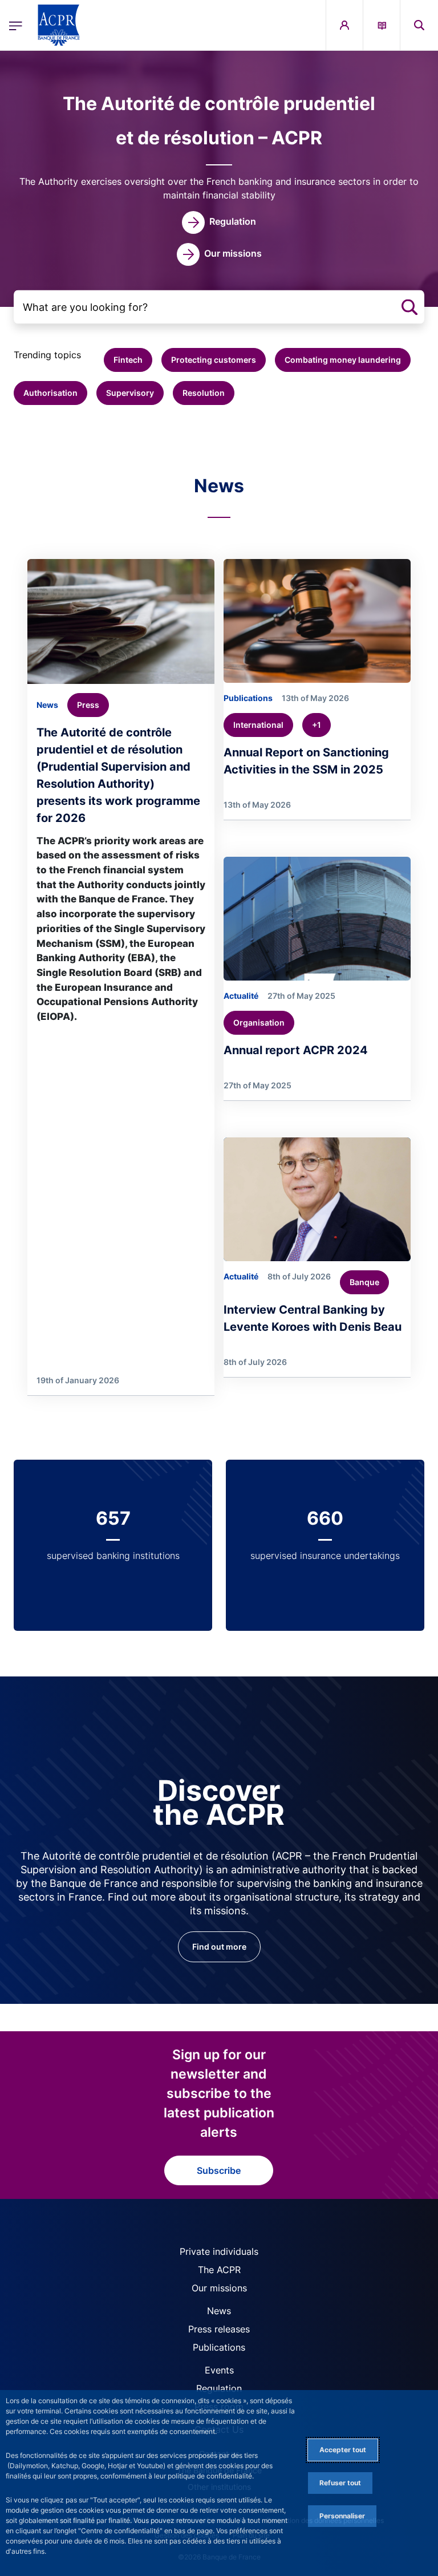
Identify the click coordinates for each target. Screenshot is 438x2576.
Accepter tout (343, 2450)
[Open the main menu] (16, 25)
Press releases (219, 2329)
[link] (219, 222)
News (219, 2311)
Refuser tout (340, 2483)
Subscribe (219, 2170)
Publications (219, 2347)
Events (219, 2370)
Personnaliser (342, 2516)
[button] (419, 25)
